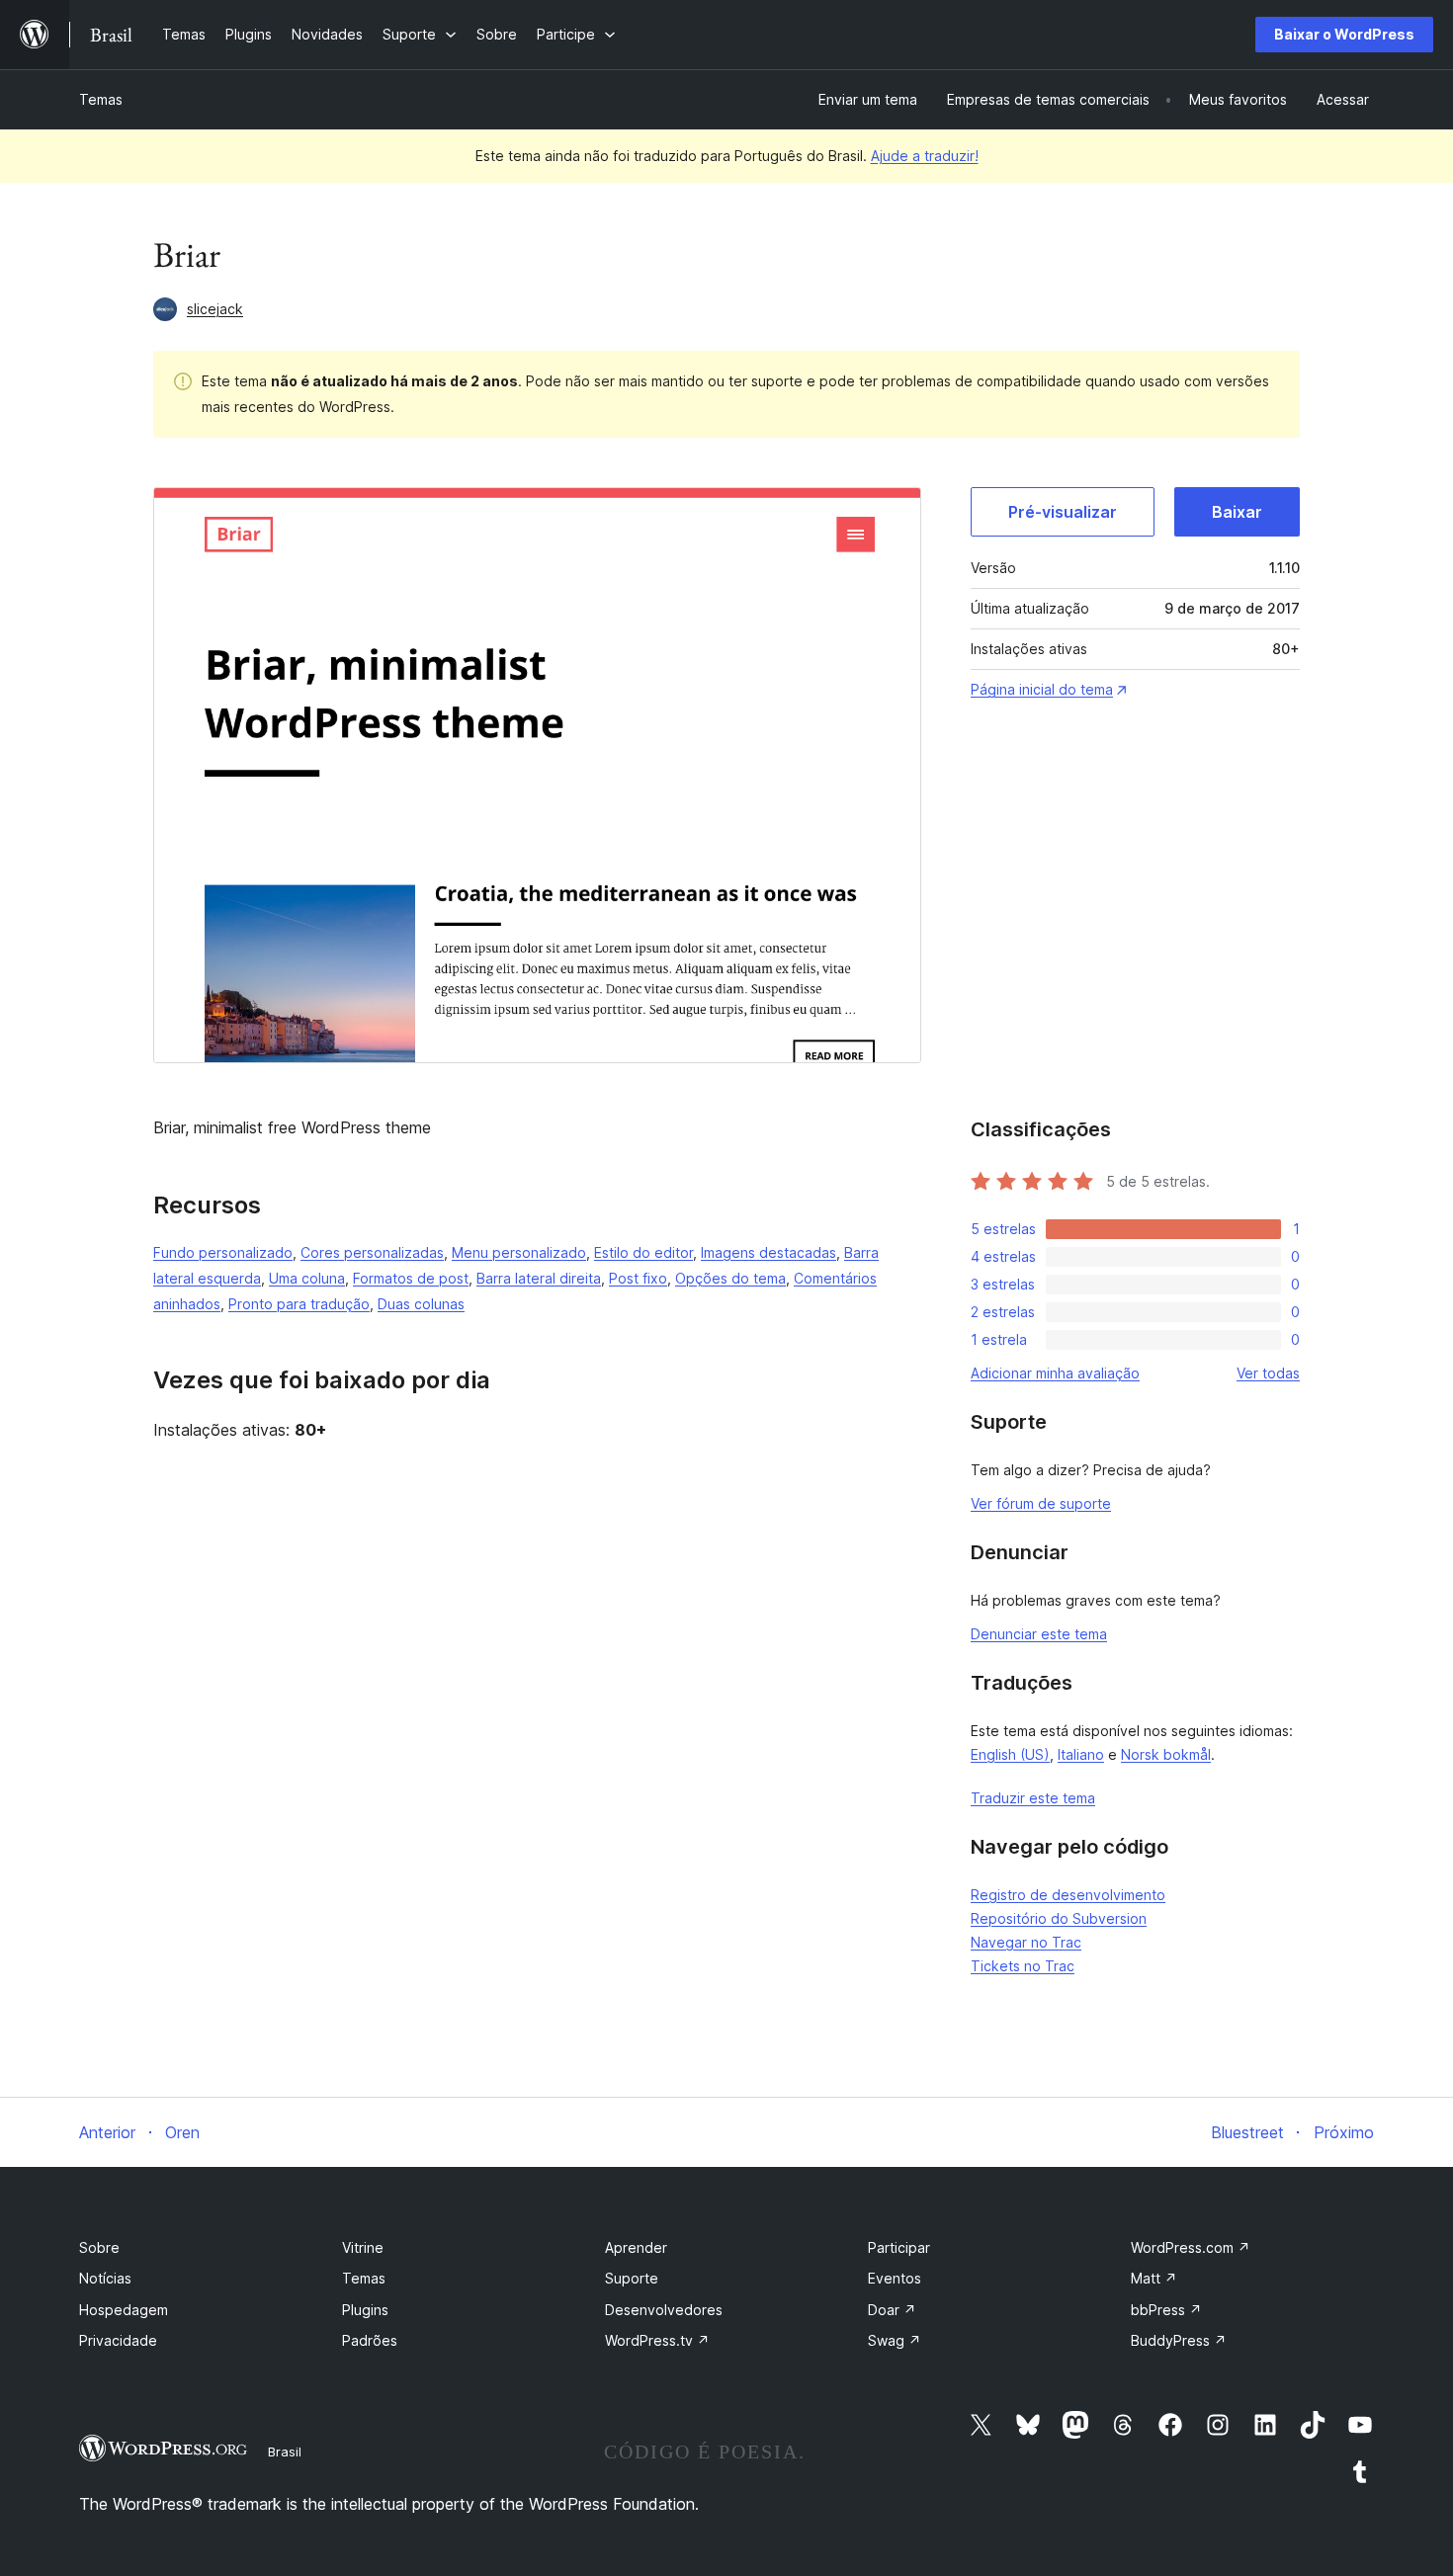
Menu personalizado (519, 1252)
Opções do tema (730, 1278)
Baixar (1237, 512)
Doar (892, 2310)
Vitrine (363, 2247)
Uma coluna (307, 1278)
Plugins (365, 2310)
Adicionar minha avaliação (1055, 1373)
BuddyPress (1179, 2340)
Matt (1154, 2278)
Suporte (632, 2278)
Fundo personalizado (223, 1252)
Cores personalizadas (372, 1252)
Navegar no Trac (1026, 1942)
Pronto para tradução (299, 1304)
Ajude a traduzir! (925, 156)
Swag (895, 2340)
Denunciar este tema (1039, 1634)
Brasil (285, 2451)
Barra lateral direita (539, 1278)
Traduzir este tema (1033, 1798)
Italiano (1081, 1754)
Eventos (895, 2278)
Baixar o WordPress (1344, 34)
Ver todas (1268, 1373)
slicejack (215, 309)
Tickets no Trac (1023, 1966)
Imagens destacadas (769, 1252)
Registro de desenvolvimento (1068, 1895)
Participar (899, 2247)
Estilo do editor (643, 1252)
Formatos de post (411, 1278)
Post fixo (638, 1278)
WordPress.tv (657, 2340)
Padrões (370, 2340)
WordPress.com (1191, 2247)
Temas (101, 99)
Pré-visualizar (1063, 512)
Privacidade (118, 2340)
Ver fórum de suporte (1041, 1503)
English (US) (1010, 1754)
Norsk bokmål (1166, 1754)
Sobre (99, 2247)
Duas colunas (421, 1304)
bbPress (1166, 2310)
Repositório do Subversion (1059, 1918)
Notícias (105, 2278)
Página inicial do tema (1042, 689)
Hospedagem (124, 2310)
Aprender (636, 2247)
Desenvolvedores (664, 2310)
